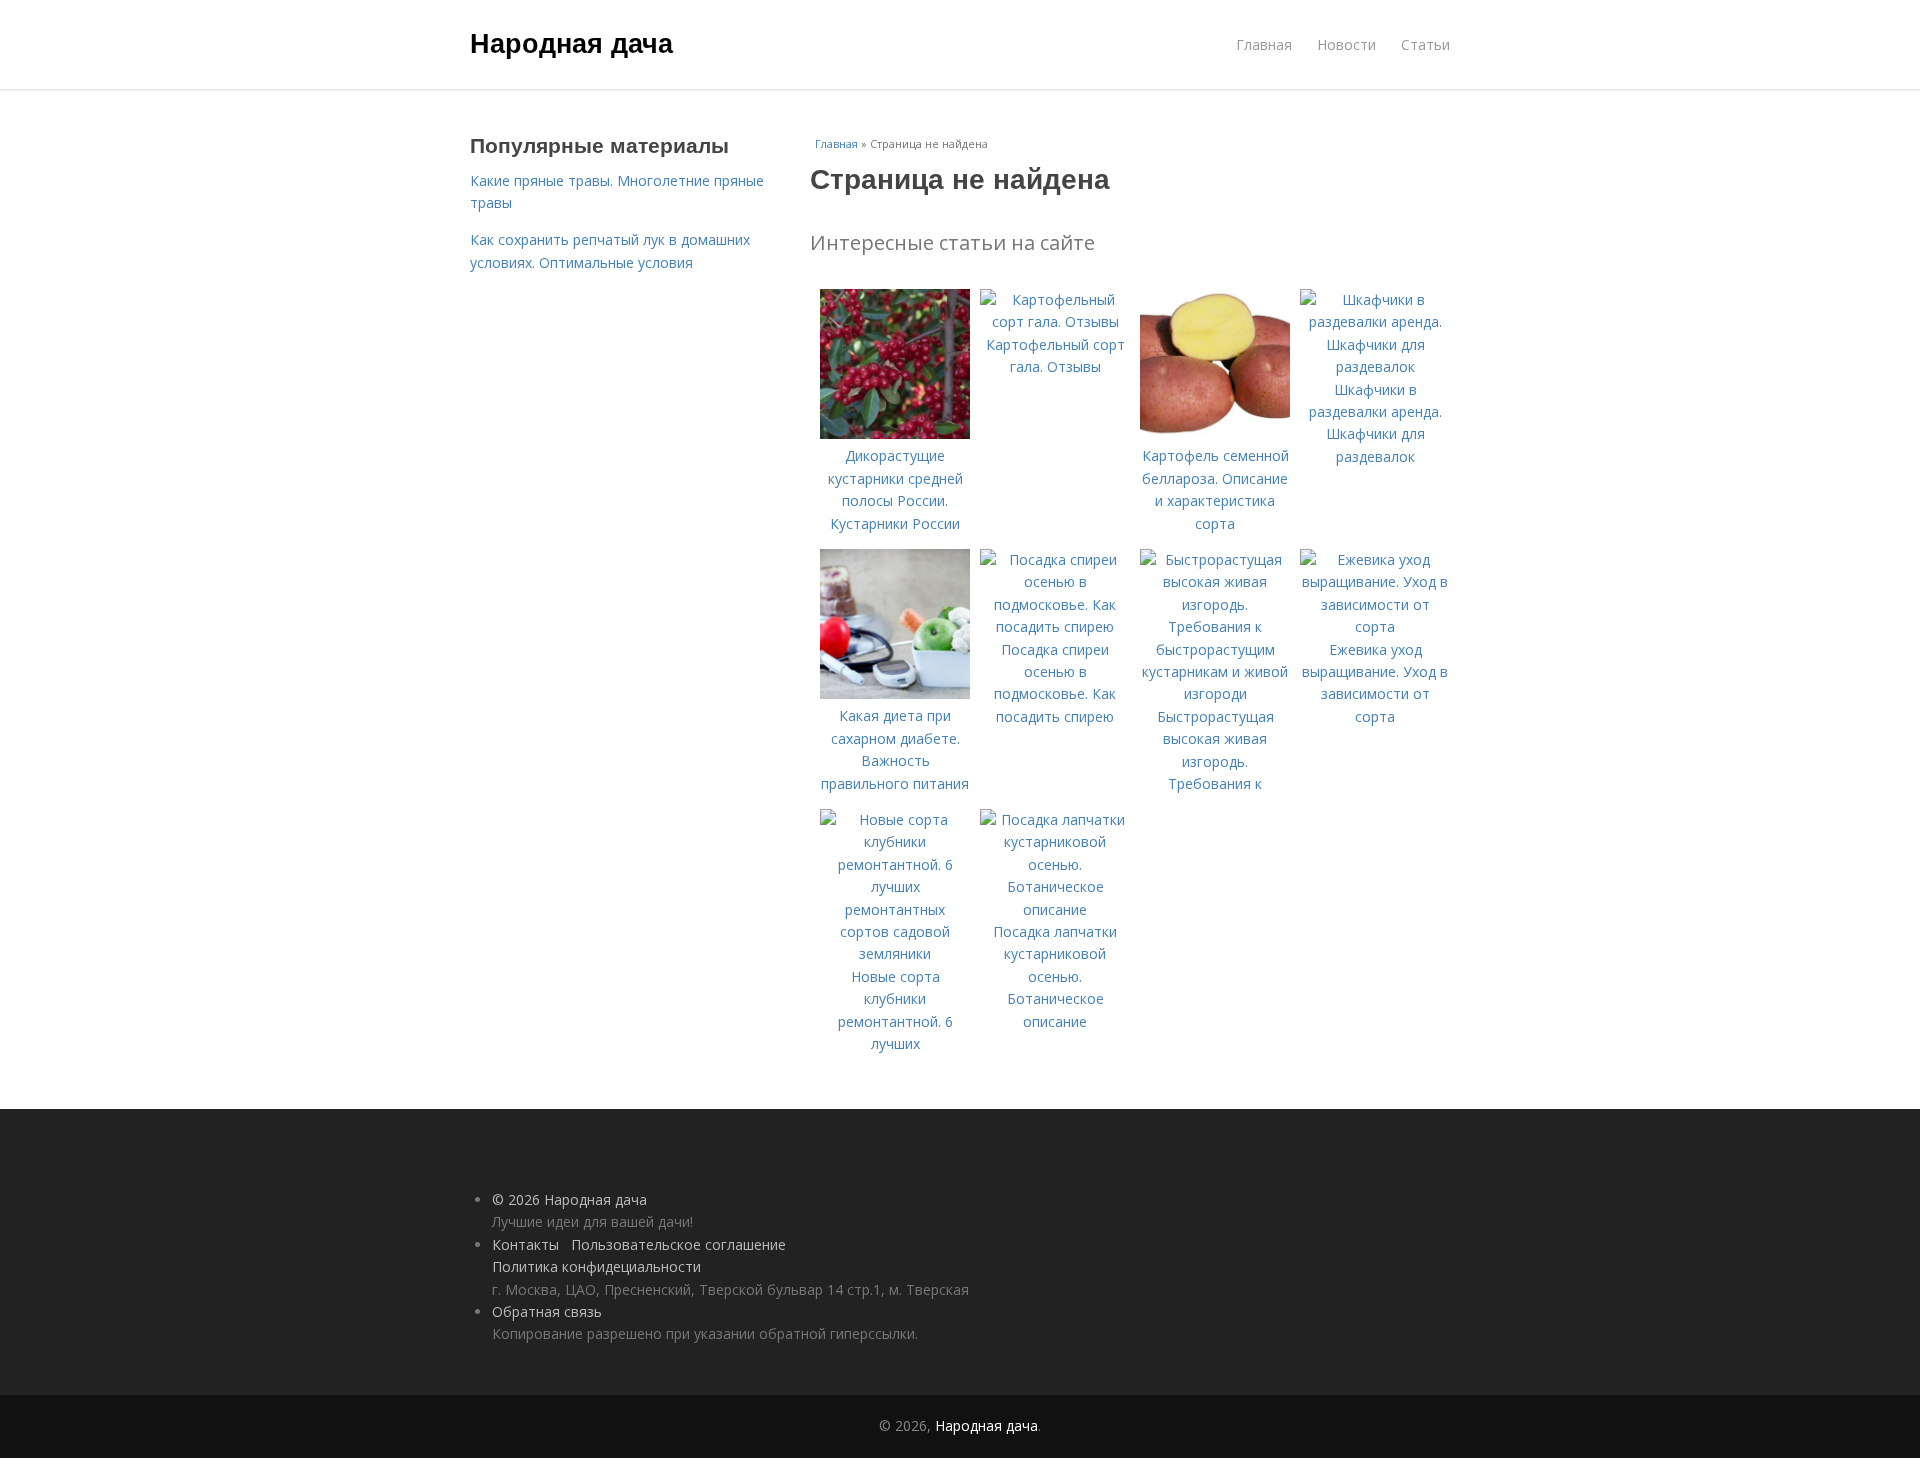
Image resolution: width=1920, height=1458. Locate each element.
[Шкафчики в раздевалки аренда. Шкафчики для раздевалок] (1375, 366)
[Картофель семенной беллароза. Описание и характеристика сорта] (1215, 433)
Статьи (1425, 44)
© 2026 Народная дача (569, 1199)
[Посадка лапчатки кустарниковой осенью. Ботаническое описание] (1055, 909)
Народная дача (571, 42)
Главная (1264, 44)
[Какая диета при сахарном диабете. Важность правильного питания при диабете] (895, 693)
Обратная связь (547, 1311)
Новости (1346, 44)
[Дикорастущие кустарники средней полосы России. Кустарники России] (895, 433)
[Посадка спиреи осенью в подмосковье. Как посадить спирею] (1055, 626)
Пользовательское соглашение (678, 1244)
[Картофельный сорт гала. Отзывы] (1055, 321)
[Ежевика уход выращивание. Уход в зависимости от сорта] (1375, 626)
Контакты (525, 1244)
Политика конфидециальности (596, 1266)
